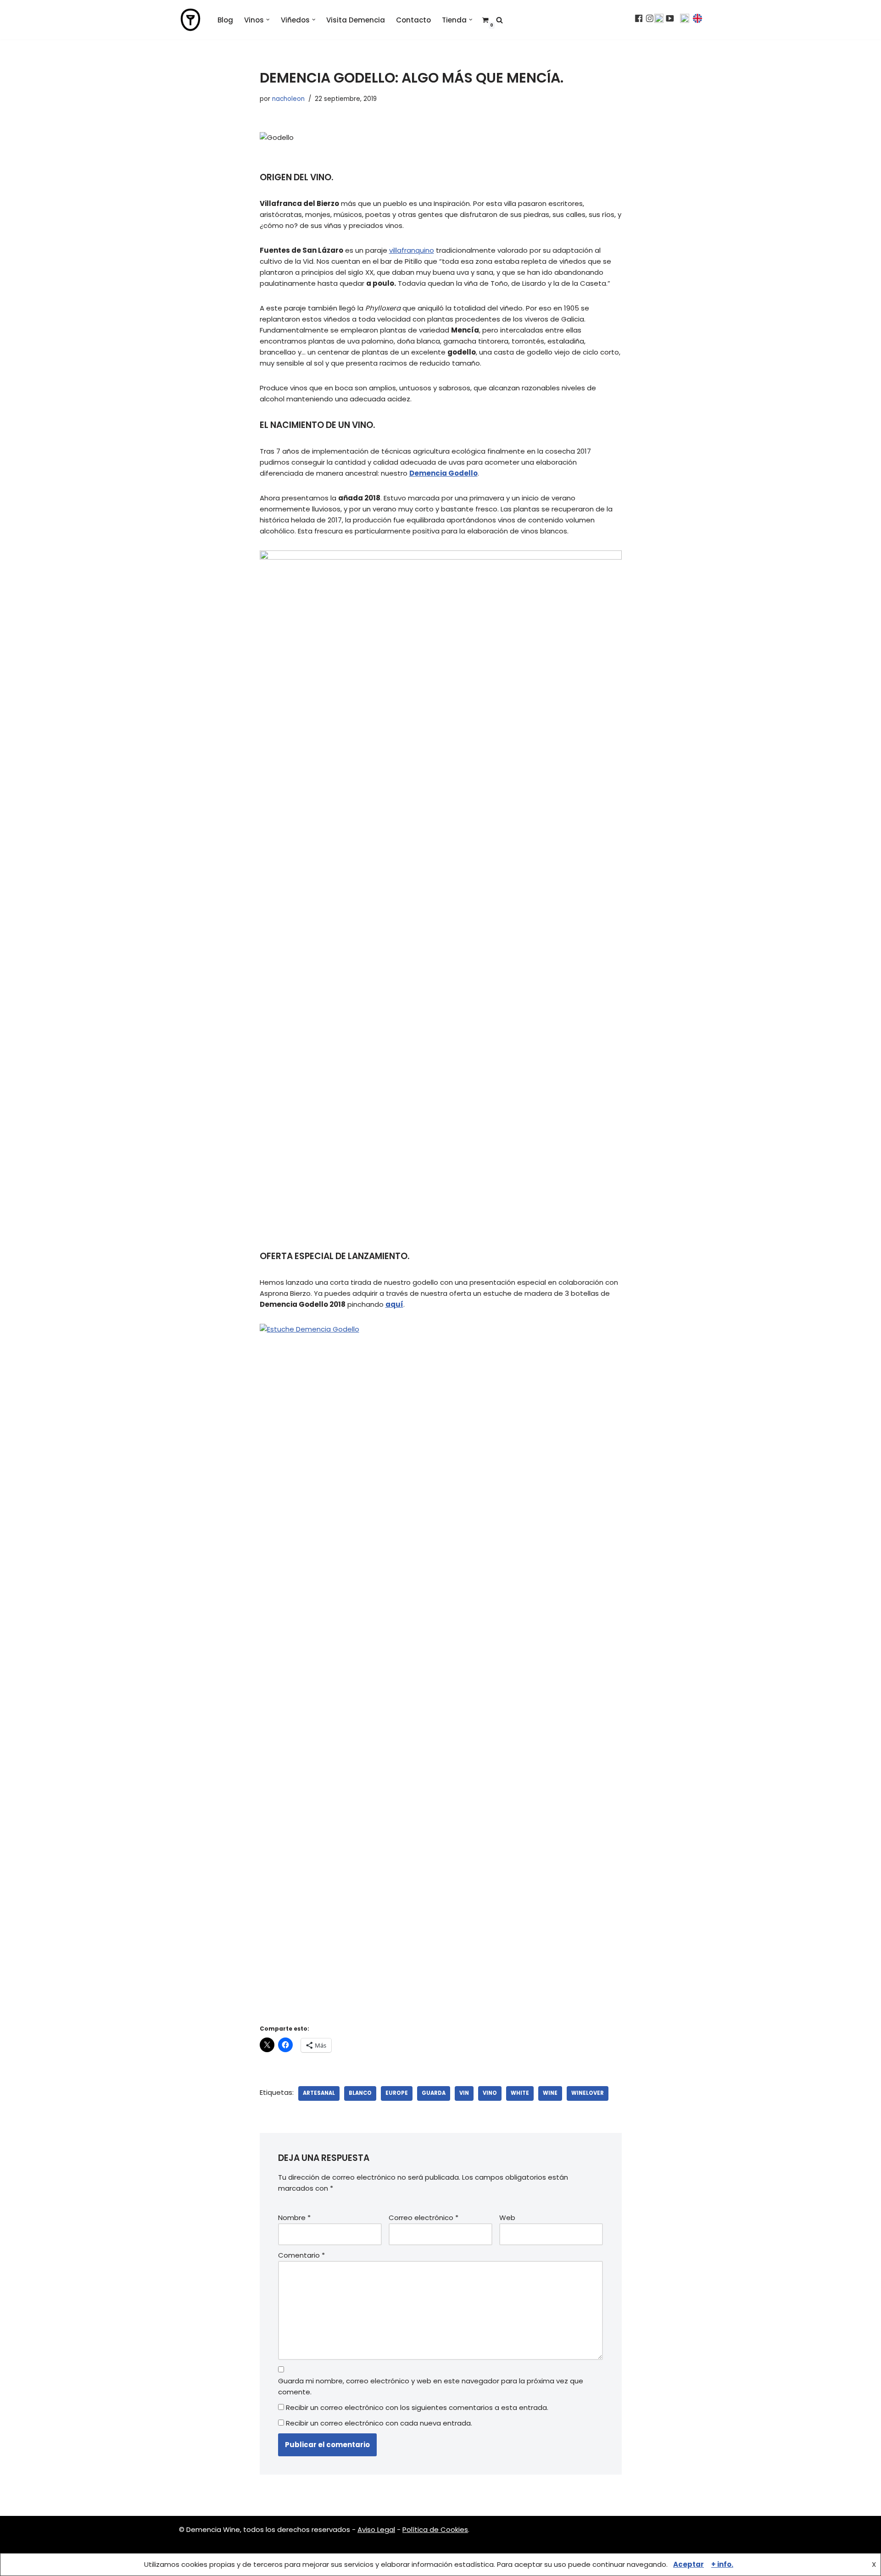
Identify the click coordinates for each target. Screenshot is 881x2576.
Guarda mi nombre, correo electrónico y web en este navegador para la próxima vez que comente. (431, 2386)
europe (397, 2093)
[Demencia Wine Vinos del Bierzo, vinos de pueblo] (190, 20)
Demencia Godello (443, 473)
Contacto (413, 20)
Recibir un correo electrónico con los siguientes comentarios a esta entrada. (417, 2407)
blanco (360, 2093)
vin (464, 2093)
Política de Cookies (435, 2529)
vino (490, 2093)
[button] (268, 20)
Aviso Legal (376, 2529)
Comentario (301, 2255)
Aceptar (689, 2564)
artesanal (319, 2093)
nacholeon (288, 99)
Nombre (294, 2218)
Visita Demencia (356, 20)
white (520, 2093)
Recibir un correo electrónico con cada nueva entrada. (379, 2423)
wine (550, 2093)
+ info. (722, 2564)
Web (507, 2218)
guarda (434, 2093)
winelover (588, 2093)
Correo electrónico (424, 2218)
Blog (225, 20)
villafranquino (412, 250)
